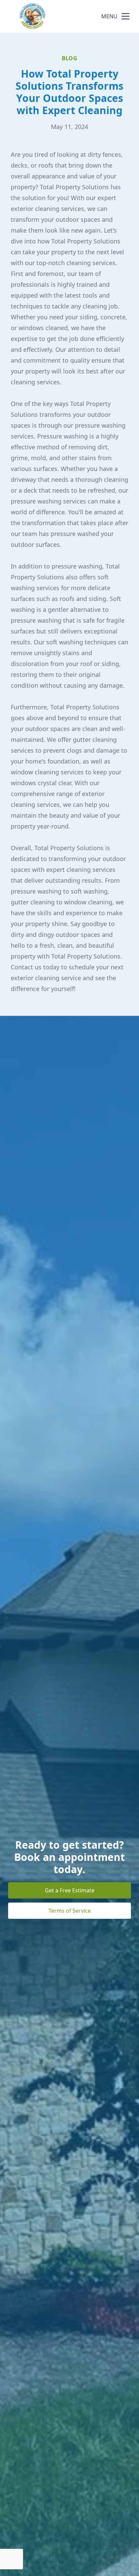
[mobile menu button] (126, 16)
